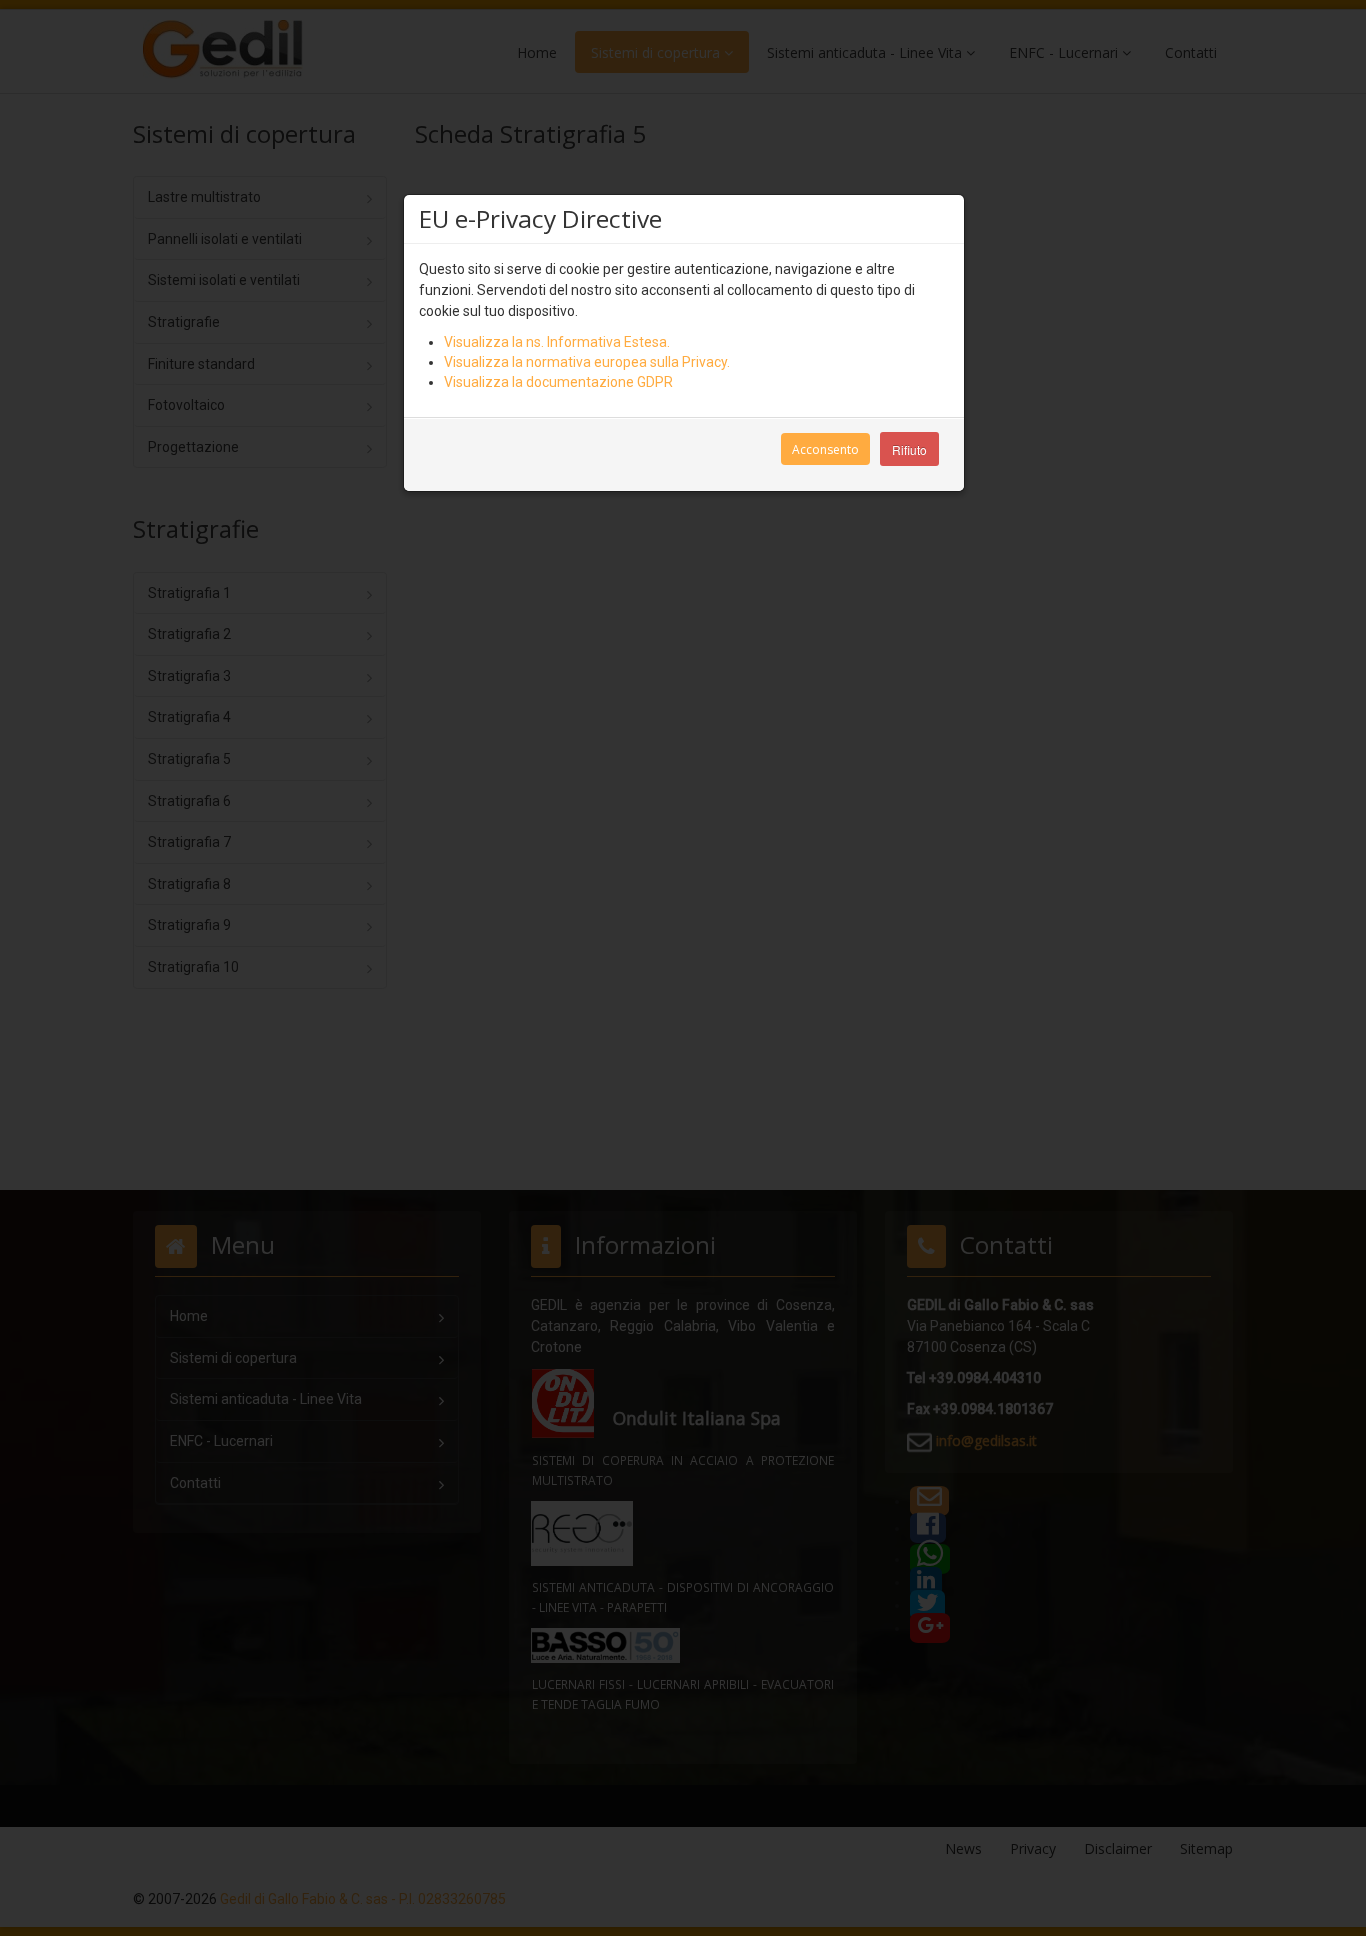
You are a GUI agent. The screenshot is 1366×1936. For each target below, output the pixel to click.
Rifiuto (909, 449)
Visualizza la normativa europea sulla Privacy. (587, 362)
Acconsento (825, 449)
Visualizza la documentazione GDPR (558, 382)
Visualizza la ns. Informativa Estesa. (557, 342)
